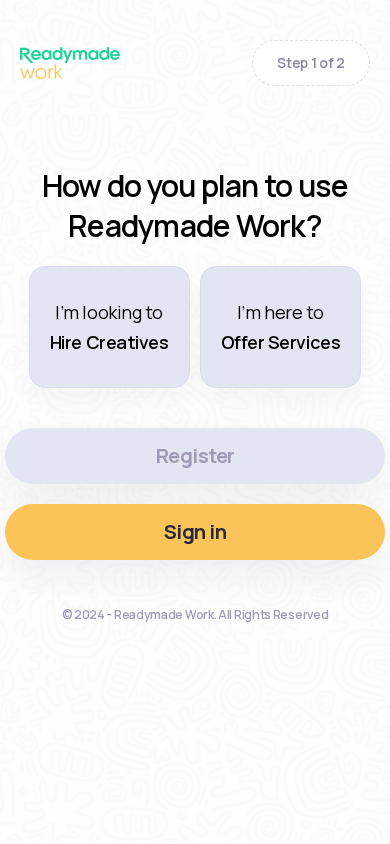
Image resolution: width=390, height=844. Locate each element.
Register (195, 455)
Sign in (195, 531)
